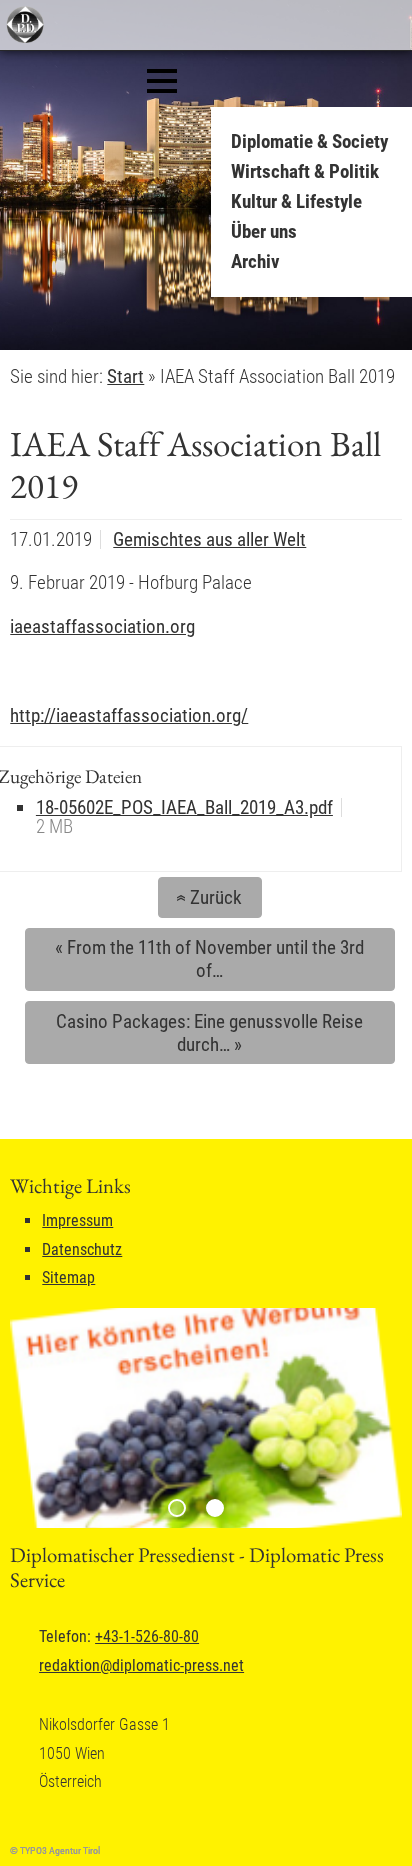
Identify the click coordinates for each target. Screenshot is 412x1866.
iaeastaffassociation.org (102, 626)
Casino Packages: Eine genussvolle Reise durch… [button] (209, 1033)
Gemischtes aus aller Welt (209, 539)
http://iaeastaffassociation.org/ (129, 715)
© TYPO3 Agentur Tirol (55, 1850)
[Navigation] (162, 81)
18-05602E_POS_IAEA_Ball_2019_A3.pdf (184, 807)
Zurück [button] (206, 897)
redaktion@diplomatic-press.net (141, 1665)
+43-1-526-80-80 (147, 1636)
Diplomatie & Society (309, 141)
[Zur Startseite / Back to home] (22, 38)
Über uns (264, 231)
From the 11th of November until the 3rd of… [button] (209, 959)
